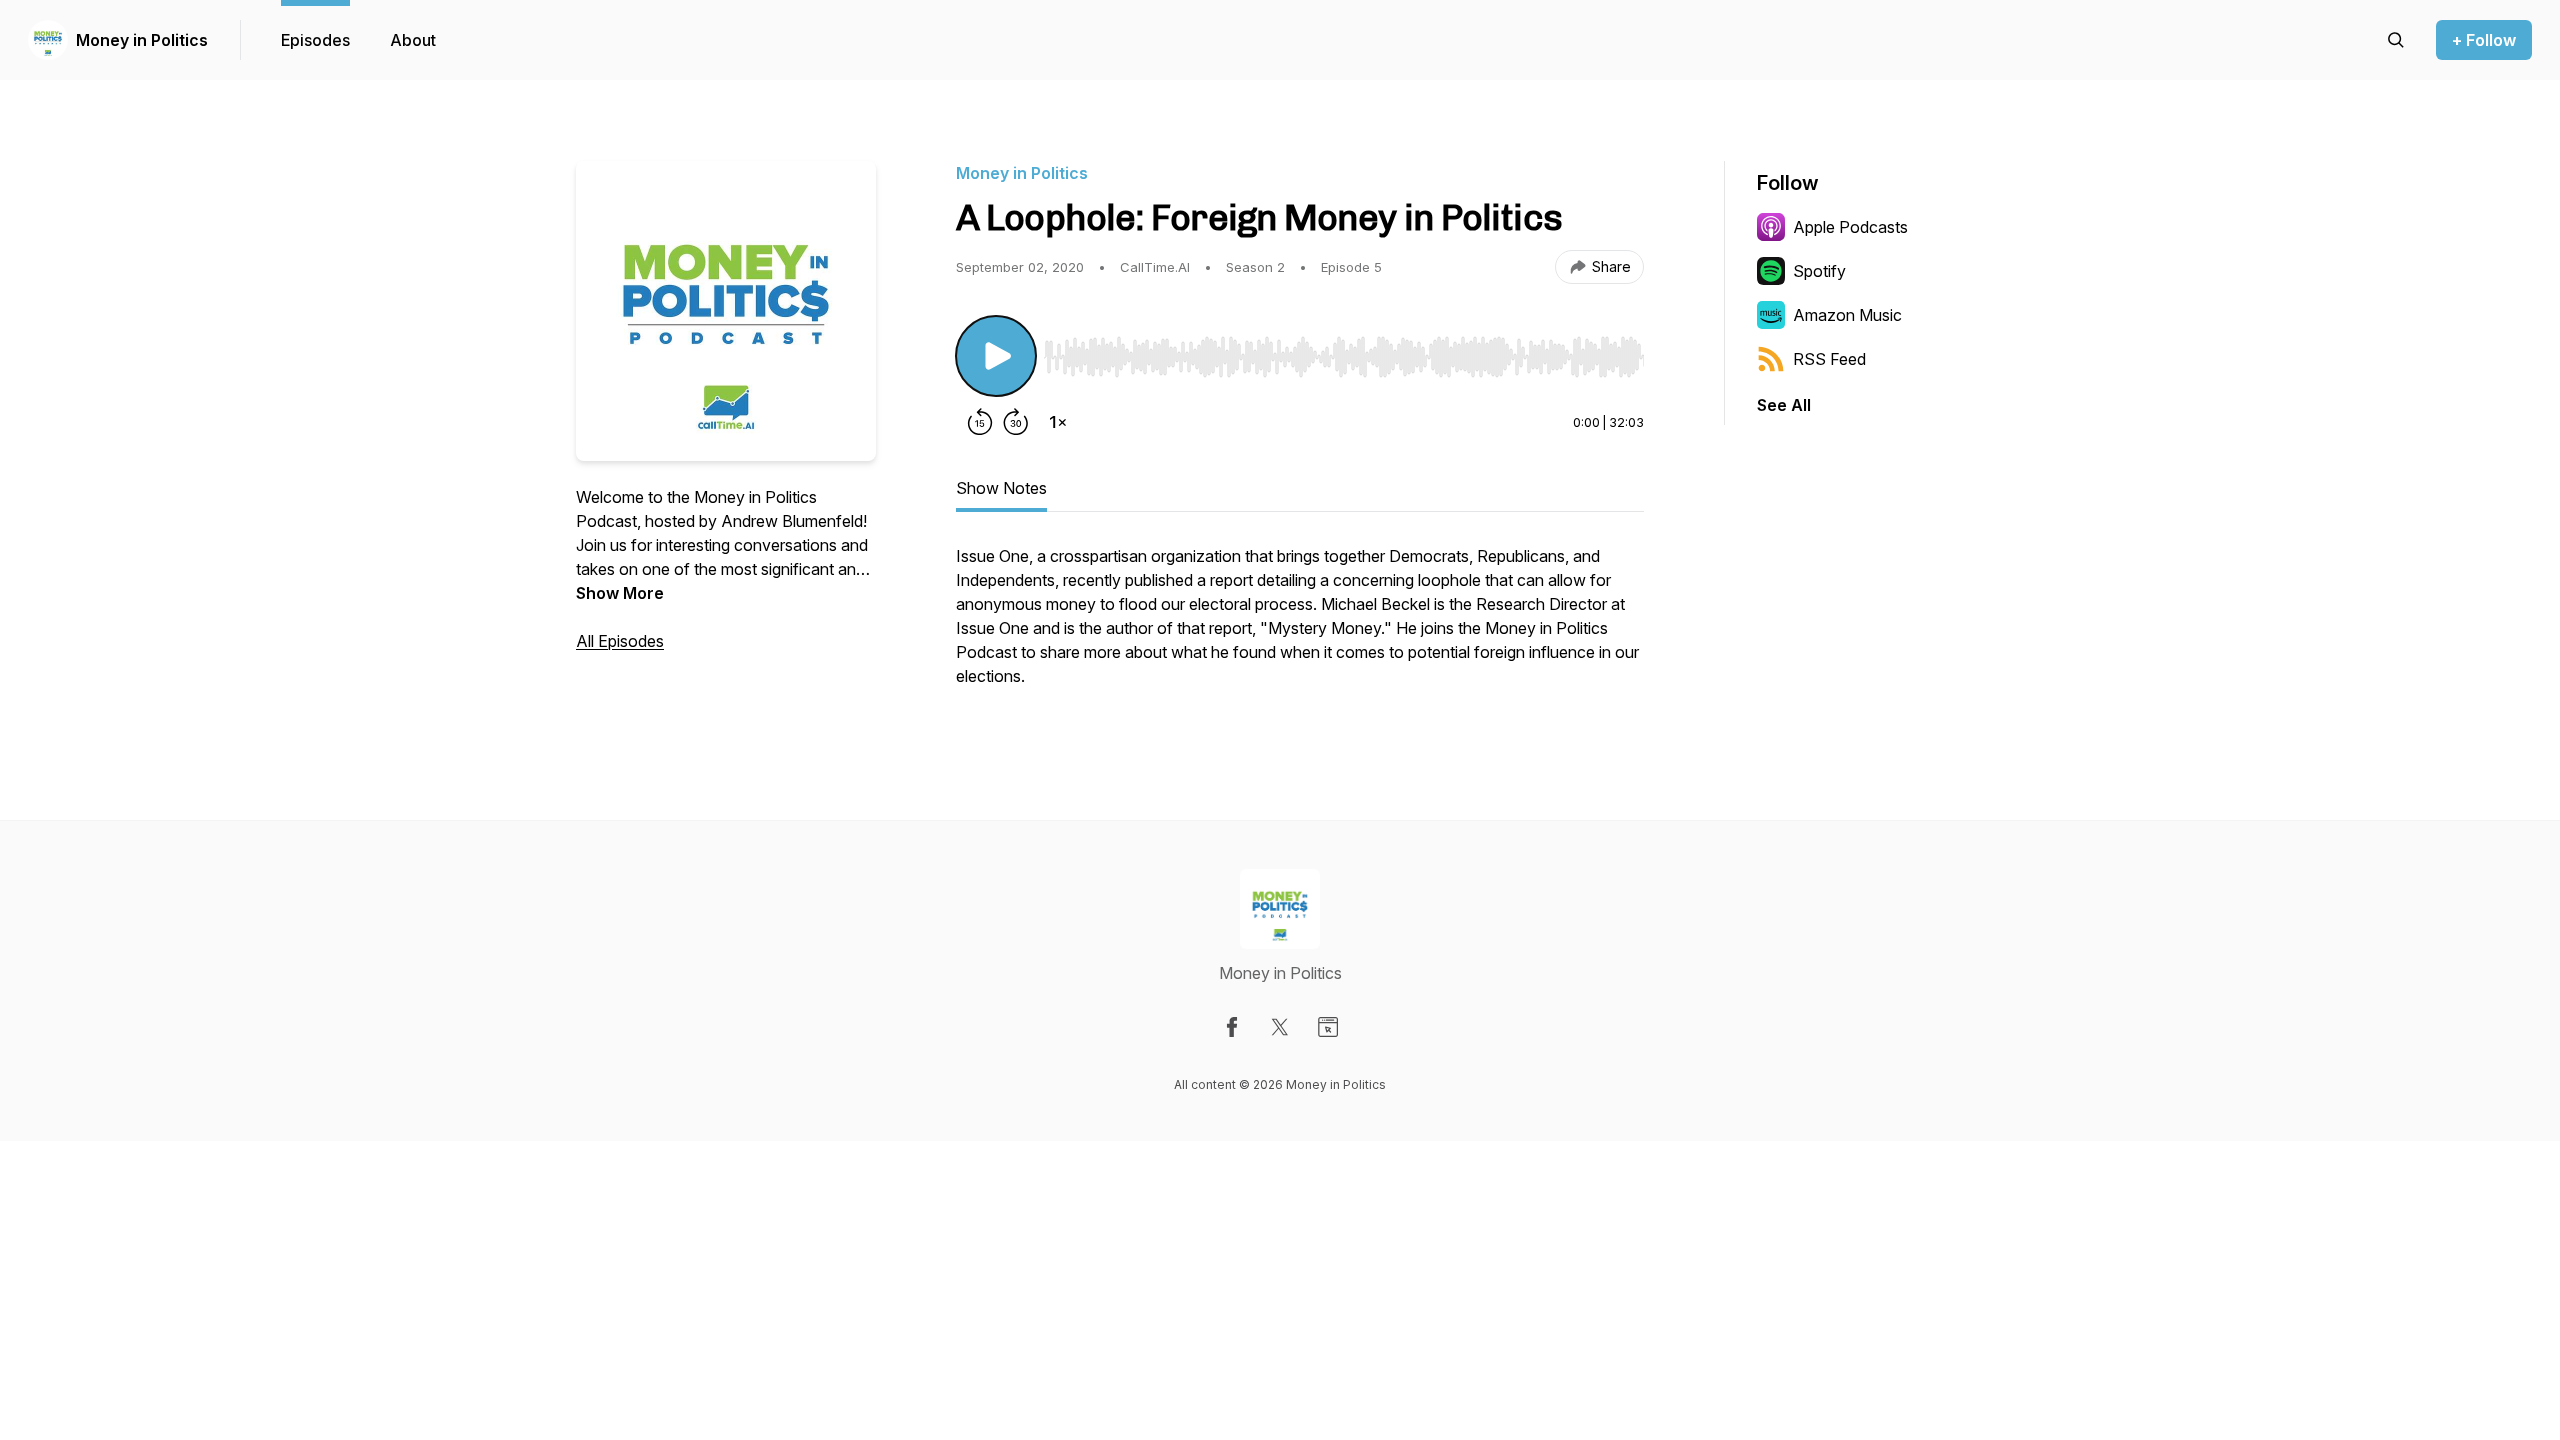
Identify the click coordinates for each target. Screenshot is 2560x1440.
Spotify (1819, 271)
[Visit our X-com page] (1280, 1027)
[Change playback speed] (1058, 422)
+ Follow (2484, 40)
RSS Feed (1829, 359)
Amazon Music (1847, 315)
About (413, 40)
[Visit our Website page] (1328, 1027)
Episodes (315, 40)
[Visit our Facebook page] (1232, 1027)
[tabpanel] (1300, 626)
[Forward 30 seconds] (1016, 422)
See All (1784, 405)
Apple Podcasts (1850, 227)
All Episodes (620, 641)
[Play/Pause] (996, 356)
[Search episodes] (2396, 40)
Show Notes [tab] (1001, 488)
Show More (620, 593)
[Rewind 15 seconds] (980, 422)
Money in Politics (142, 40)
